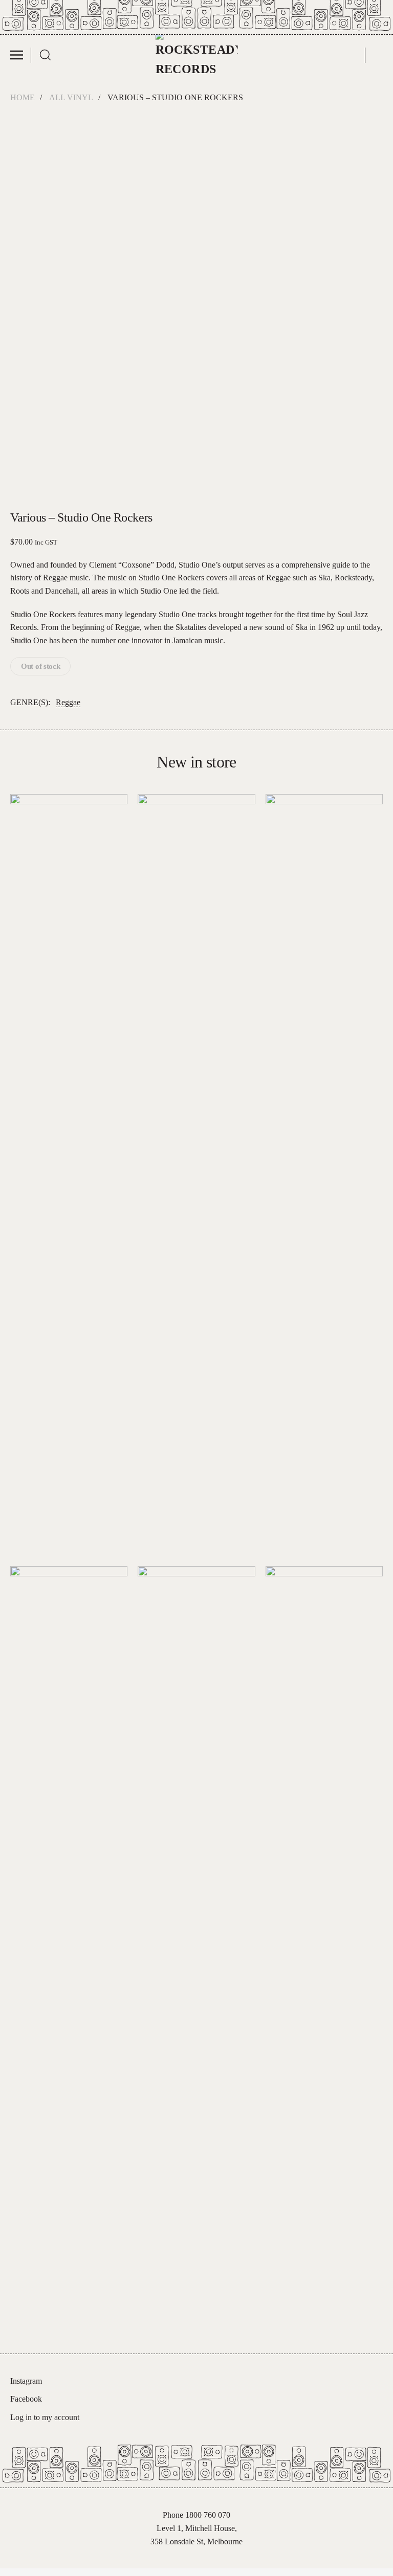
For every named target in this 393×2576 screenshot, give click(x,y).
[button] (21, 55)
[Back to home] (197, 55)
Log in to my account (45, 2417)
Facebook (26, 2399)
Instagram (26, 2381)
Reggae (68, 702)
